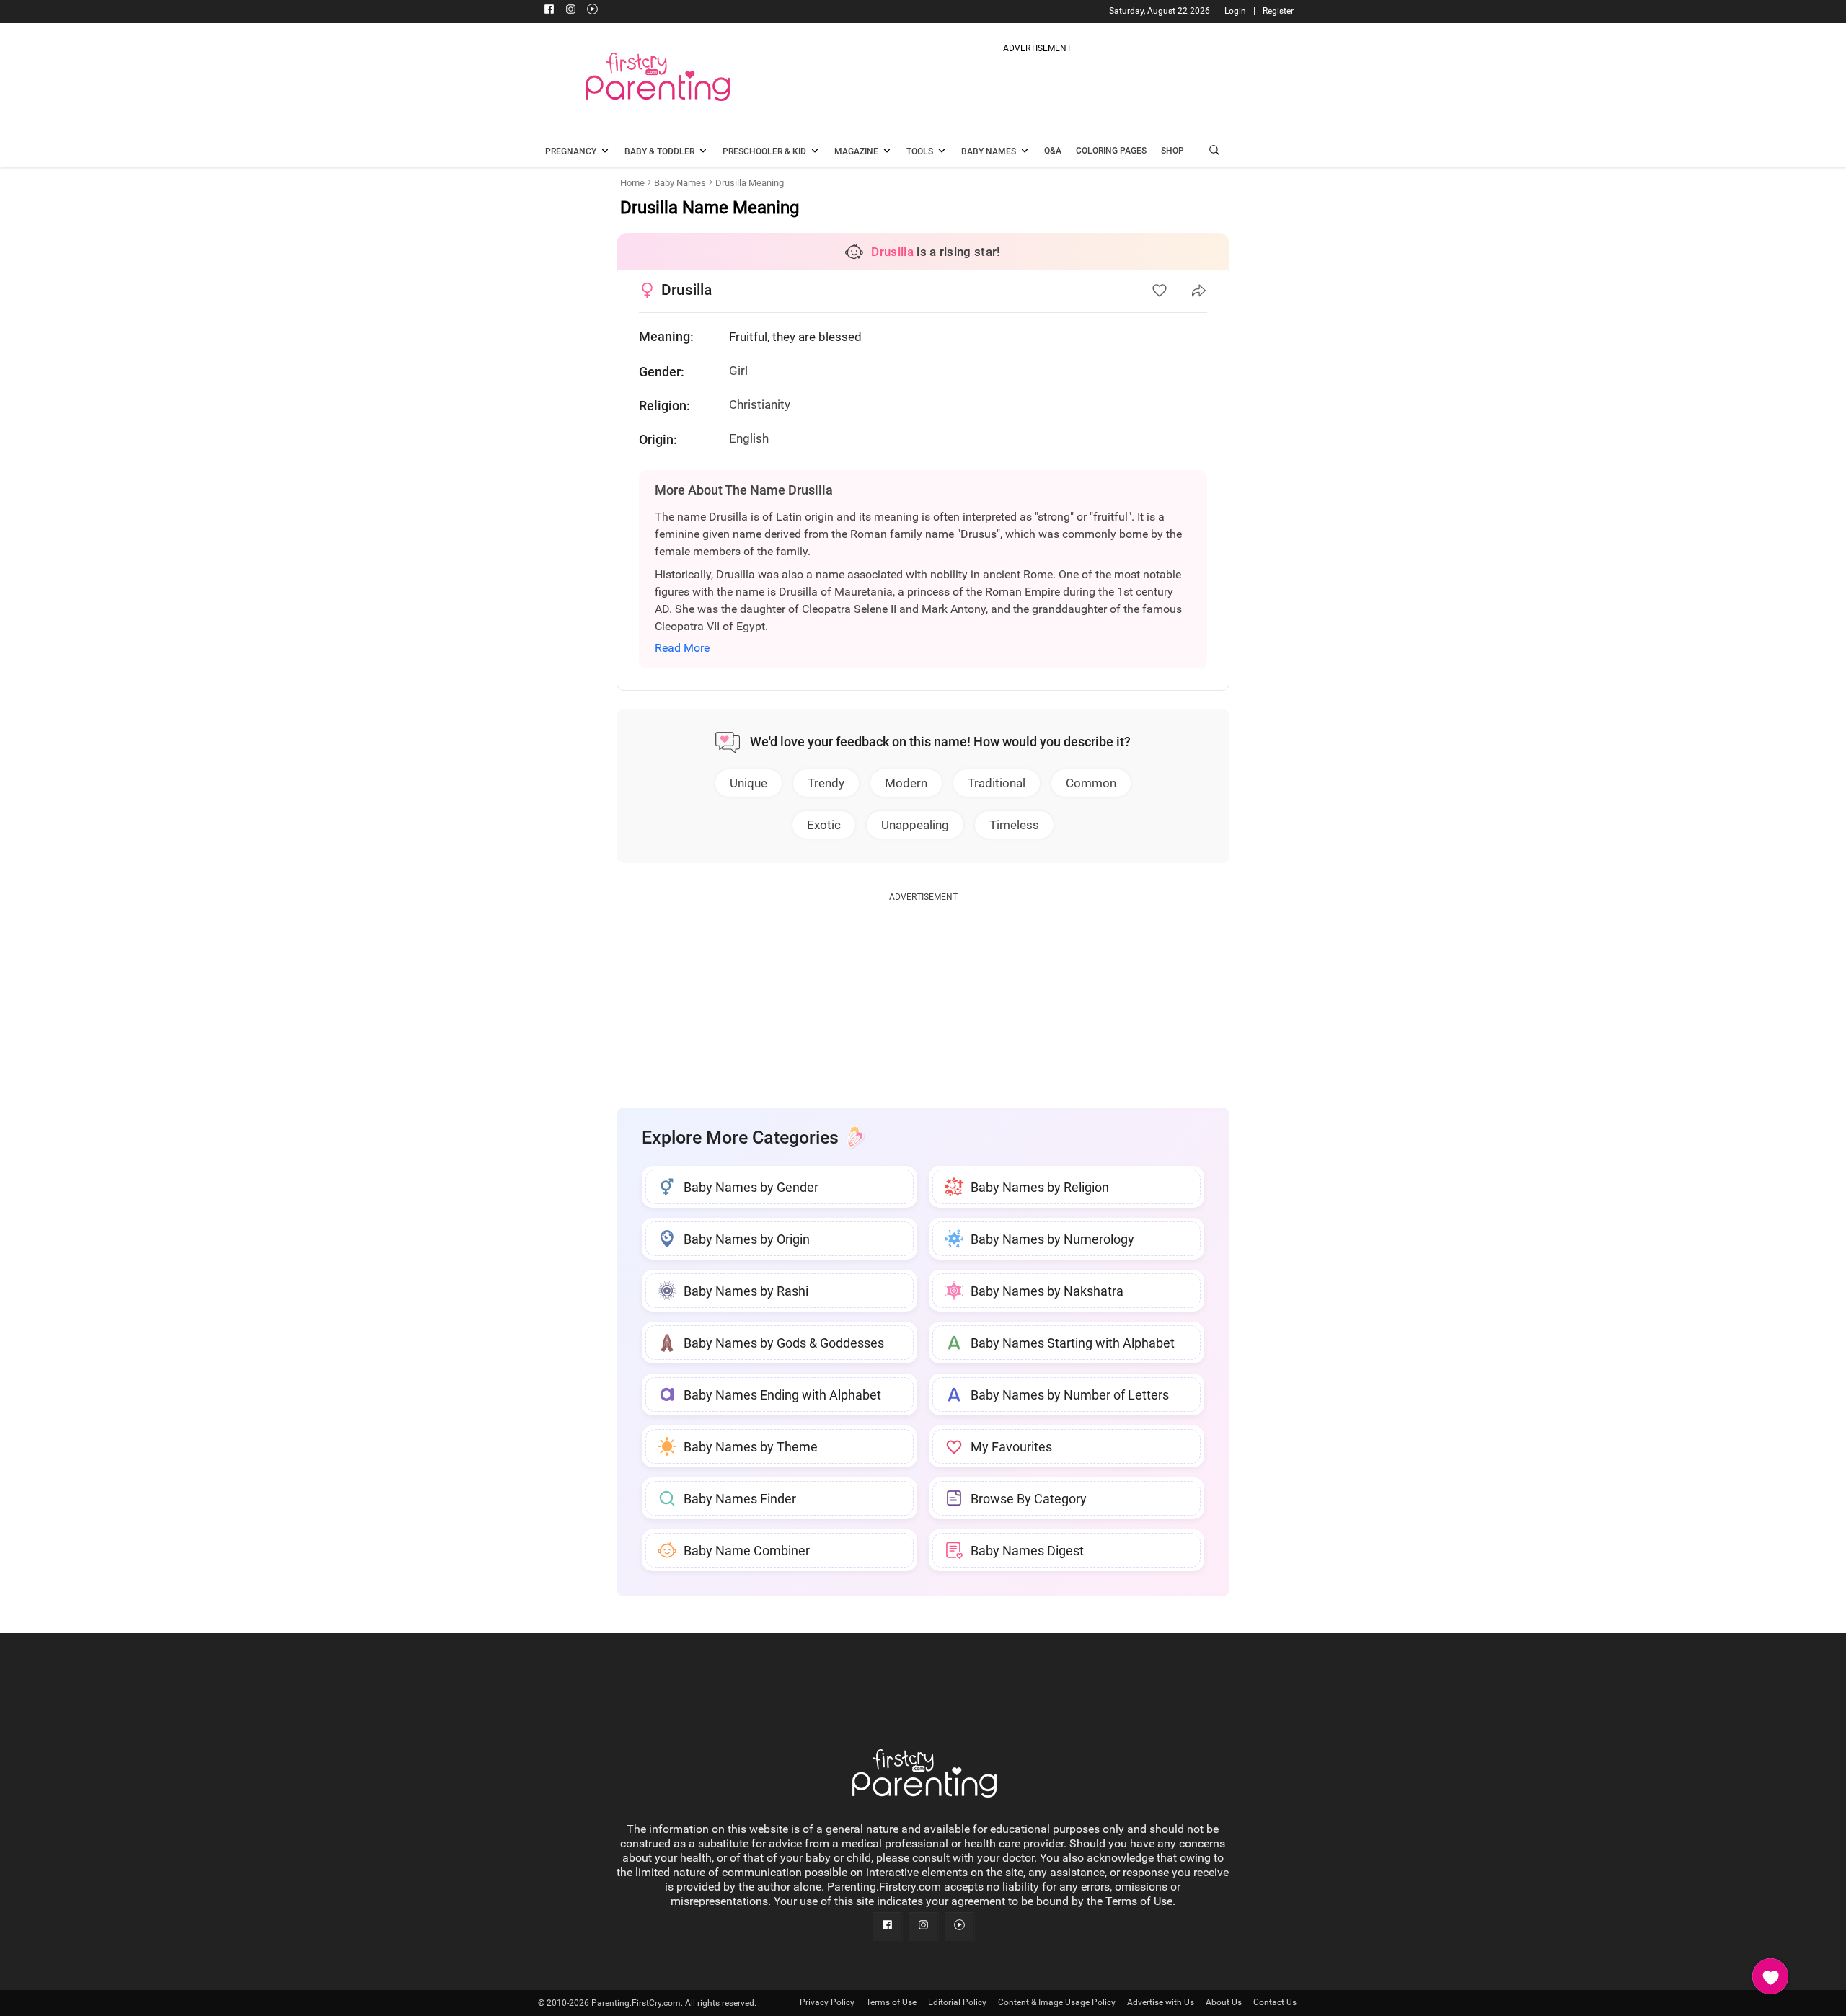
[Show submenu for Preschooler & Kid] (815, 152)
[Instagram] (570, 11)
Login (1235, 11)
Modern (906, 783)
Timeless (1014, 825)
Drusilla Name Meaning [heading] (710, 208)
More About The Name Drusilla (744, 490)
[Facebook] (549, 11)
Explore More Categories (740, 1137)
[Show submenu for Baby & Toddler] (703, 152)
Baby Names (680, 183)
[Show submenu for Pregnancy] (605, 152)
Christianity (760, 404)
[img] (1037, 89)
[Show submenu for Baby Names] (1025, 152)
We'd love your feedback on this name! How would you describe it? (940, 742)
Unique (748, 783)
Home (632, 183)
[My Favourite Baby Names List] (1770, 1976)
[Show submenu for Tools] (942, 152)
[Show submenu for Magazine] (887, 152)
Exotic (824, 825)
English (749, 438)
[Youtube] (592, 11)
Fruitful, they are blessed (795, 337)
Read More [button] (682, 648)
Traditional (997, 783)
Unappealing (915, 825)
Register (1278, 11)
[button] (1214, 152)
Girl (738, 371)
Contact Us (1275, 2002)
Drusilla (686, 290)
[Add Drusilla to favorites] (1160, 291)
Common (1091, 783)
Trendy (826, 783)
